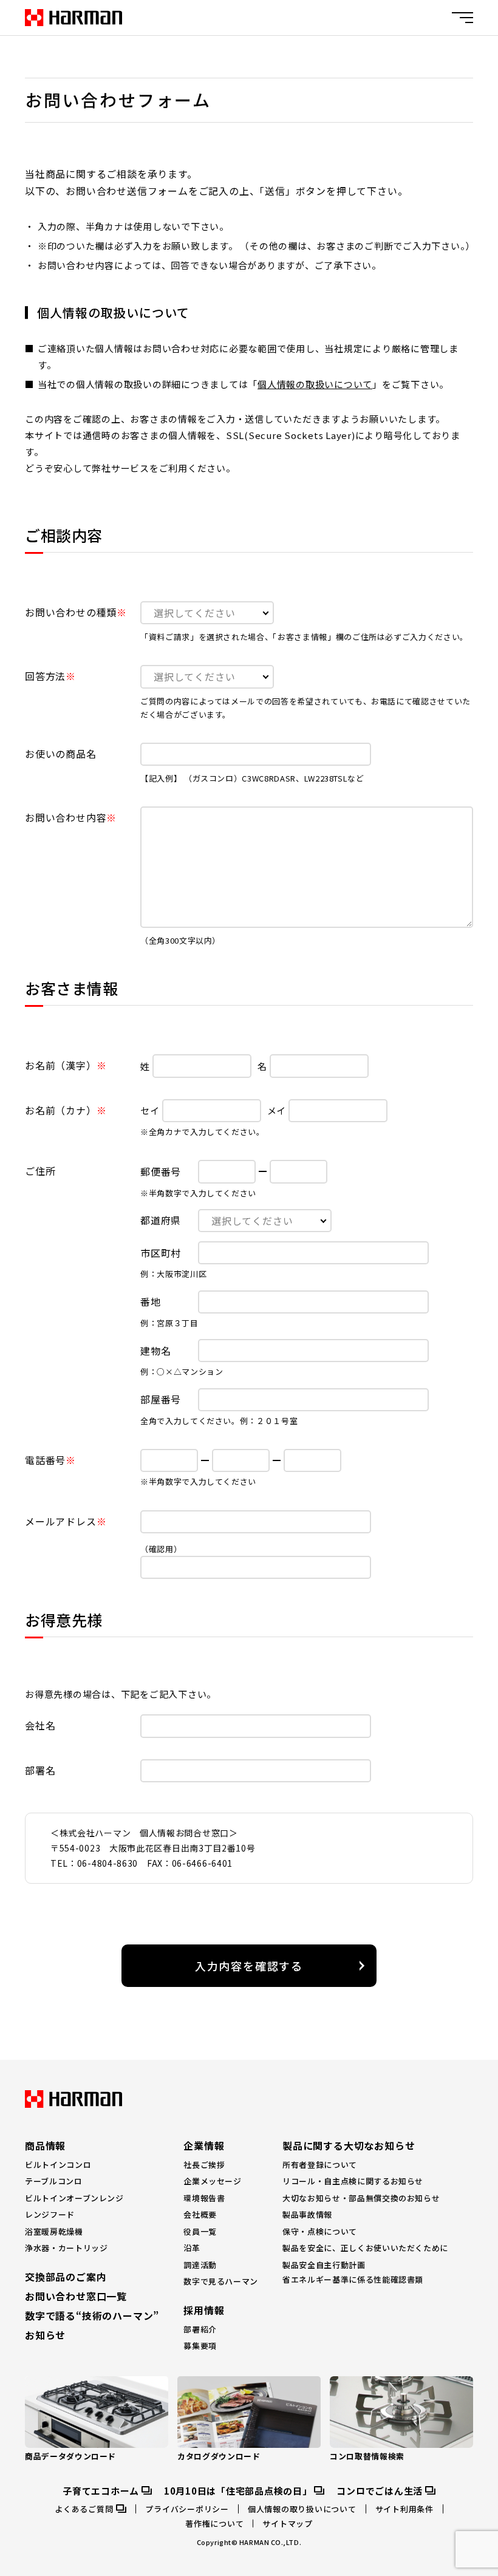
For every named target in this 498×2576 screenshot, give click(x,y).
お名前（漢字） (61, 1065)
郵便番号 (161, 1171)
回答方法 (45, 676)
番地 (151, 1301)
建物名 (155, 1351)
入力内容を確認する (249, 1966)
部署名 (40, 1770)
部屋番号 (161, 1399)
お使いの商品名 (61, 754)
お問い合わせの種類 (71, 612)
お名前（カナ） (61, 1110)
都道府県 (161, 1220)
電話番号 (45, 1460)
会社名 (40, 1725)
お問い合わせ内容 (66, 817)
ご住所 (40, 1171)
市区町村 (161, 1253)
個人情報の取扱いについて (315, 384)
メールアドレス (61, 1521)
